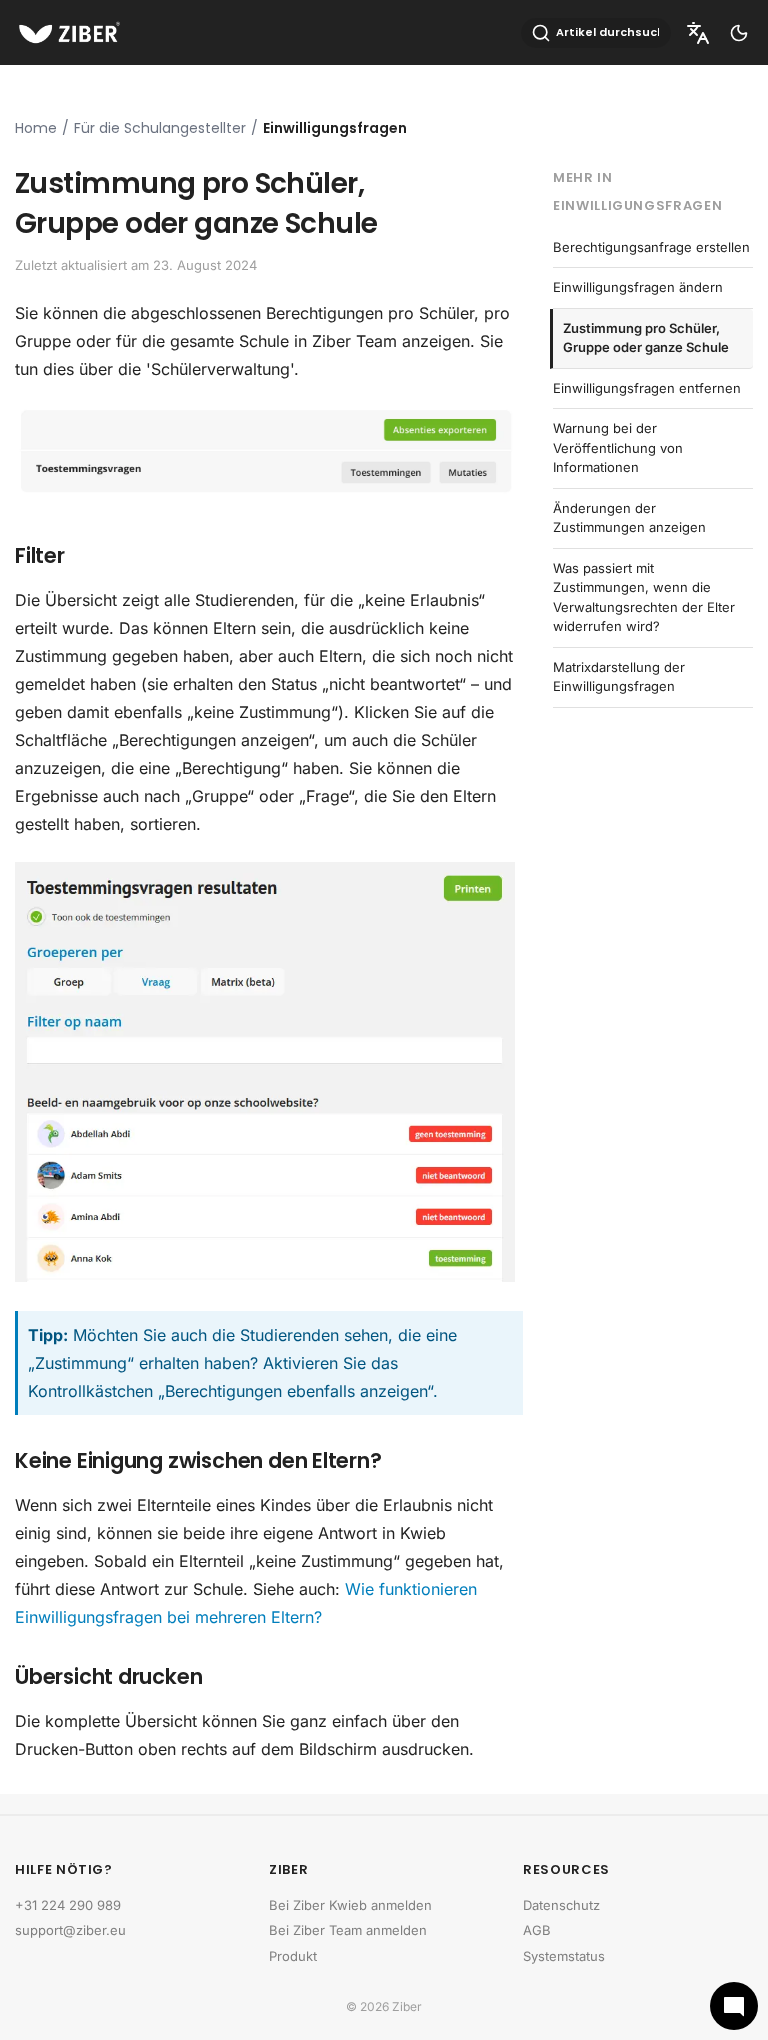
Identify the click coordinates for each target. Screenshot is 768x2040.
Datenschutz (561, 1905)
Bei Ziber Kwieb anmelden (350, 1905)
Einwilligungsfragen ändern (638, 287)
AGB (537, 1930)
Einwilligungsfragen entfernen (647, 388)
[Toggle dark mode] (739, 33)
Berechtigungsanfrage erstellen (651, 247)
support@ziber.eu (70, 1930)
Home (36, 128)
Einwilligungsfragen (335, 128)
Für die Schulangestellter (160, 128)
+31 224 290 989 (68, 1905)
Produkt (293, 1956)
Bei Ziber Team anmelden (348, 1930)
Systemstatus (564, 1956)
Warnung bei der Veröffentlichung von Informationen (618, 447)
